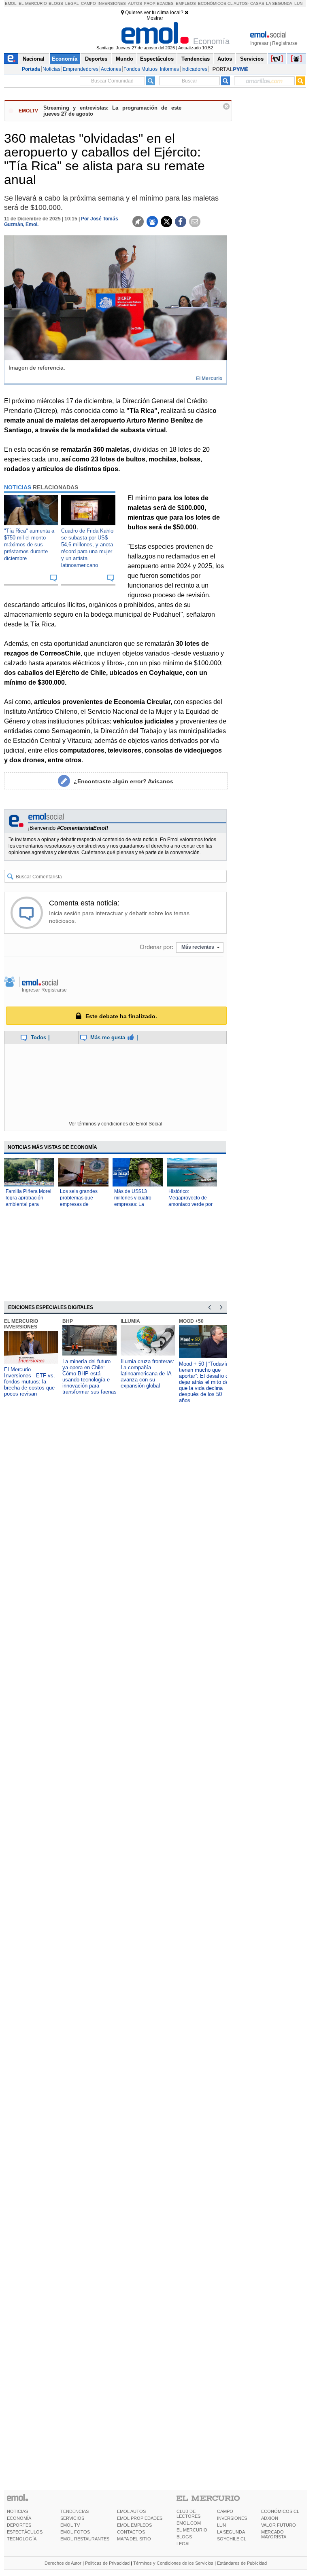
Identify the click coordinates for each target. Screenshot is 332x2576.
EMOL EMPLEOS (134, 2525)
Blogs (56, 3)
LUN (221, 2525)
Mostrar (155, 18)
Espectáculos (157, 59)
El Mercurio (33, 3)
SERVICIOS (72, 2518)
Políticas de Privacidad (107, 2563)
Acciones (111, 69)
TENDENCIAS (74, 2511)
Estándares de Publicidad (242, 2563)
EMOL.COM (189, 2523)
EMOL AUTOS (131, 2511)
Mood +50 (191, 1321)
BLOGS (184, 2537)
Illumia (130, 1321)
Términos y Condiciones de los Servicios (173, 2563)
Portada (31, 69)
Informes (169, 69)
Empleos (186, 3)
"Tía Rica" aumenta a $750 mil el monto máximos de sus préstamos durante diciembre (29, 545)
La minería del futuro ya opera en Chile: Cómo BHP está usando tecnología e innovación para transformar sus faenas (89, 1377)
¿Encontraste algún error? (123, 781)
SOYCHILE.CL (232, 2539)
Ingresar (259, 43)
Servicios (252, 59)
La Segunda (279, 3)
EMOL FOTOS (75, 2532)
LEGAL (184, 2544)
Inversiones (112, 3)
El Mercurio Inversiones (21, 1324)
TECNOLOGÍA (22, 2539)
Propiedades (159, 3)
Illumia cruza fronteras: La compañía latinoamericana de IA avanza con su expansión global (148, 1374)
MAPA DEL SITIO (134, 2539)
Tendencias (196, 59)
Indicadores (194, 69)
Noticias (51, 69)
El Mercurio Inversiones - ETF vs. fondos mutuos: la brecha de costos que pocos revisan (30, 1382)
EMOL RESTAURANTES (85, 2539)
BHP (68, 1321)
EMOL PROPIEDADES (140, 2518)
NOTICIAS (17, 2511)
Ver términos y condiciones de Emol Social (116, 1124)
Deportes (96, 59)
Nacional (34, 59)
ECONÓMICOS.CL (280, 2511)
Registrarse (285, 43)
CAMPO (225, 2511)
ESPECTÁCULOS (25, 2532)
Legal (72, 3)
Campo (88, 3)
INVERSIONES (232, 2518)
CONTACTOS (131, 2532)
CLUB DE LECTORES (188, 2514)
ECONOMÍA (19, 2518)
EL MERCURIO (192, 2530)
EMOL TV (70, 2525)
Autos (135, 3)
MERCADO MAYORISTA (274, 2534)
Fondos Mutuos (140, 69)
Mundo (125, 59)
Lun (298, 3)
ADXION (270, 2518)
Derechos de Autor (63, 2563)
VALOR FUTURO (279, 2525)
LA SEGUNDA (231, 2532)
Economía (65, 59)
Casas (257, 3)
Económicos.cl (215, 3)
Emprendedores (81, 69)
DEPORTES (19, 2525)
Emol (11, 3)
